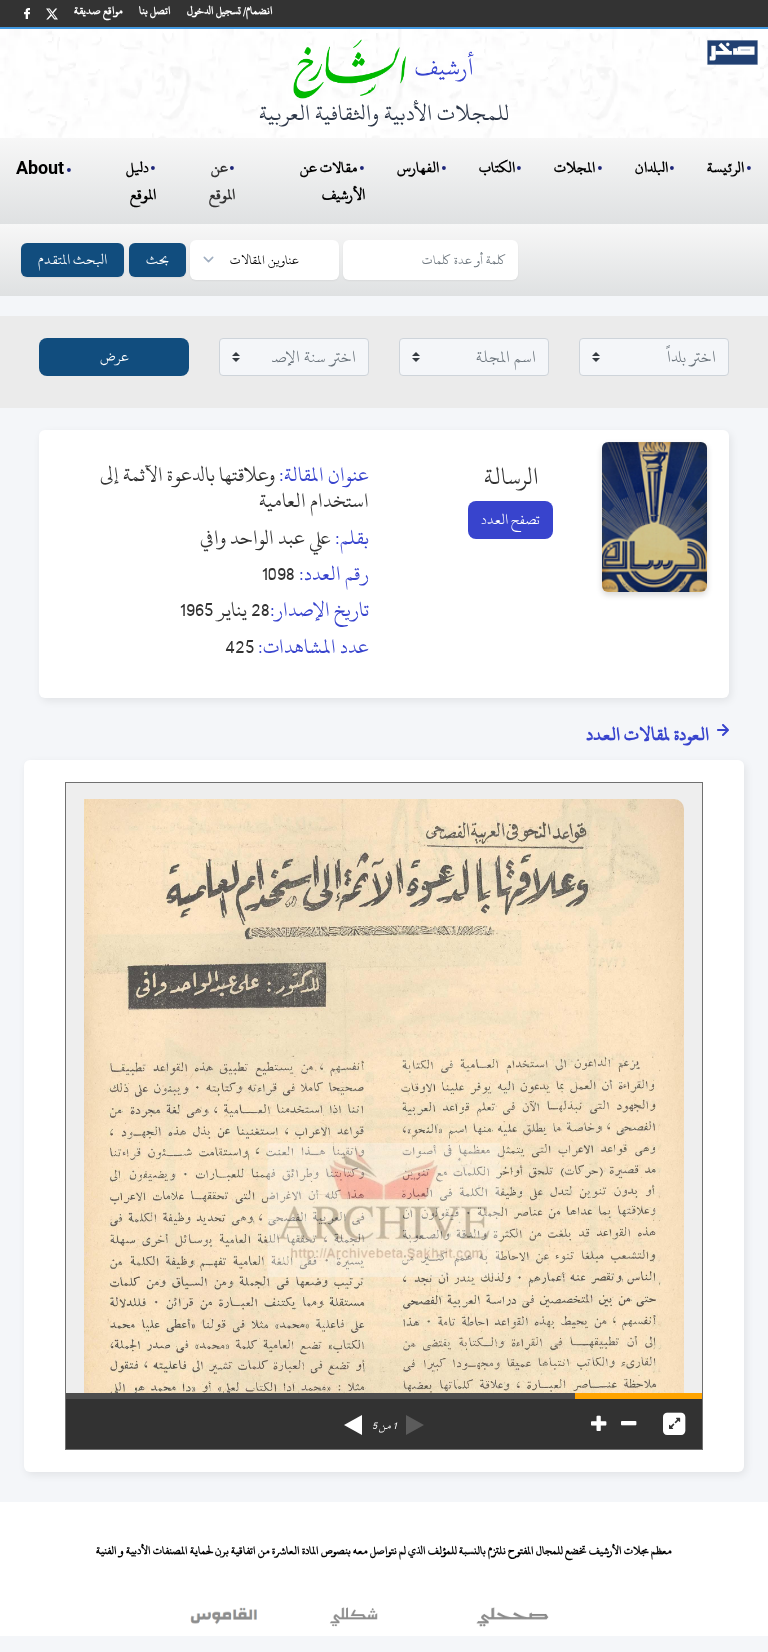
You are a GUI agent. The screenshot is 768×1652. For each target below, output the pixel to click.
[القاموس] (226, 1621)
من (384, 1426)
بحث (157, 259)
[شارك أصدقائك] (27, 13)
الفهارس (418, 167)
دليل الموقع (141, 181)
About (40, 169)
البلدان (651, 167)
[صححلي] (512, 1621)
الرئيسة (725, 167)
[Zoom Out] (628, 1424)
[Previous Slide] (415, 1418)
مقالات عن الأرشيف (332, 181)
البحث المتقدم (72, 259)
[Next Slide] (353, 1418)
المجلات (574, 167)
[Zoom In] (598, 1424)
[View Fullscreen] (674, 1424)
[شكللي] (354, 1621)
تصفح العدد (510, 519)
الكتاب (497, 167)
